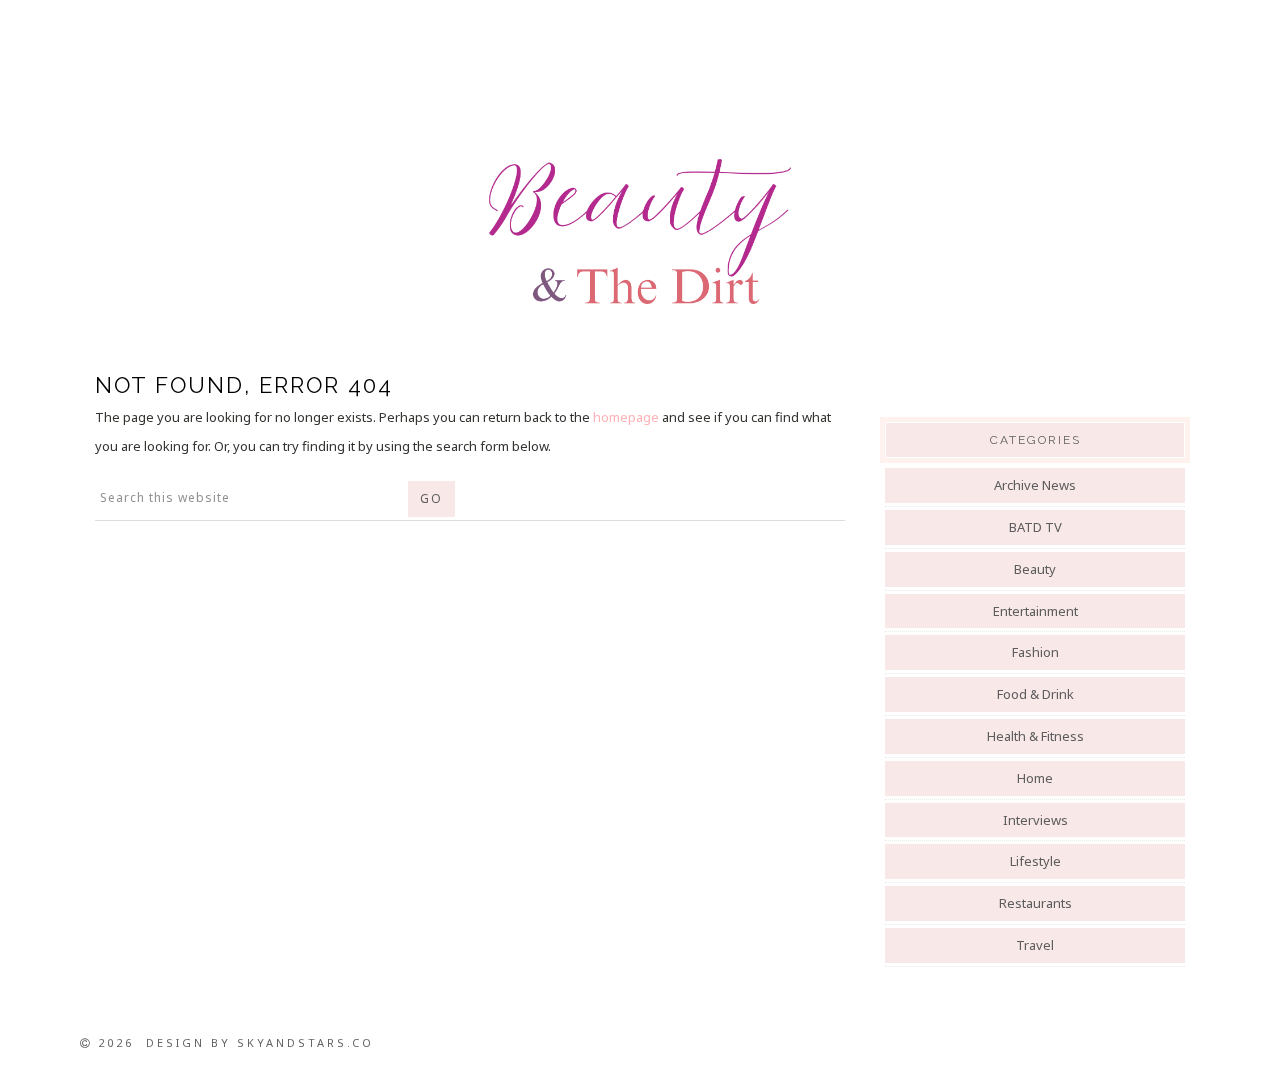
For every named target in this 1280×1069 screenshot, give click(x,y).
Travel (1035, 945)
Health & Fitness (1035, 736)
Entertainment (1035, 611)
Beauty (1035, 569)
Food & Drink (1035, 694)
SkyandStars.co (305, 1042)
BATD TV (1035, 527)
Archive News (1035, 485)
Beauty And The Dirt (640, 232)
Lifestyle (1035, 861)
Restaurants (1035, 903)
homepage (626, 417)
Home (1035, 778)
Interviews (1035, 820)
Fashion (1035, 652)
